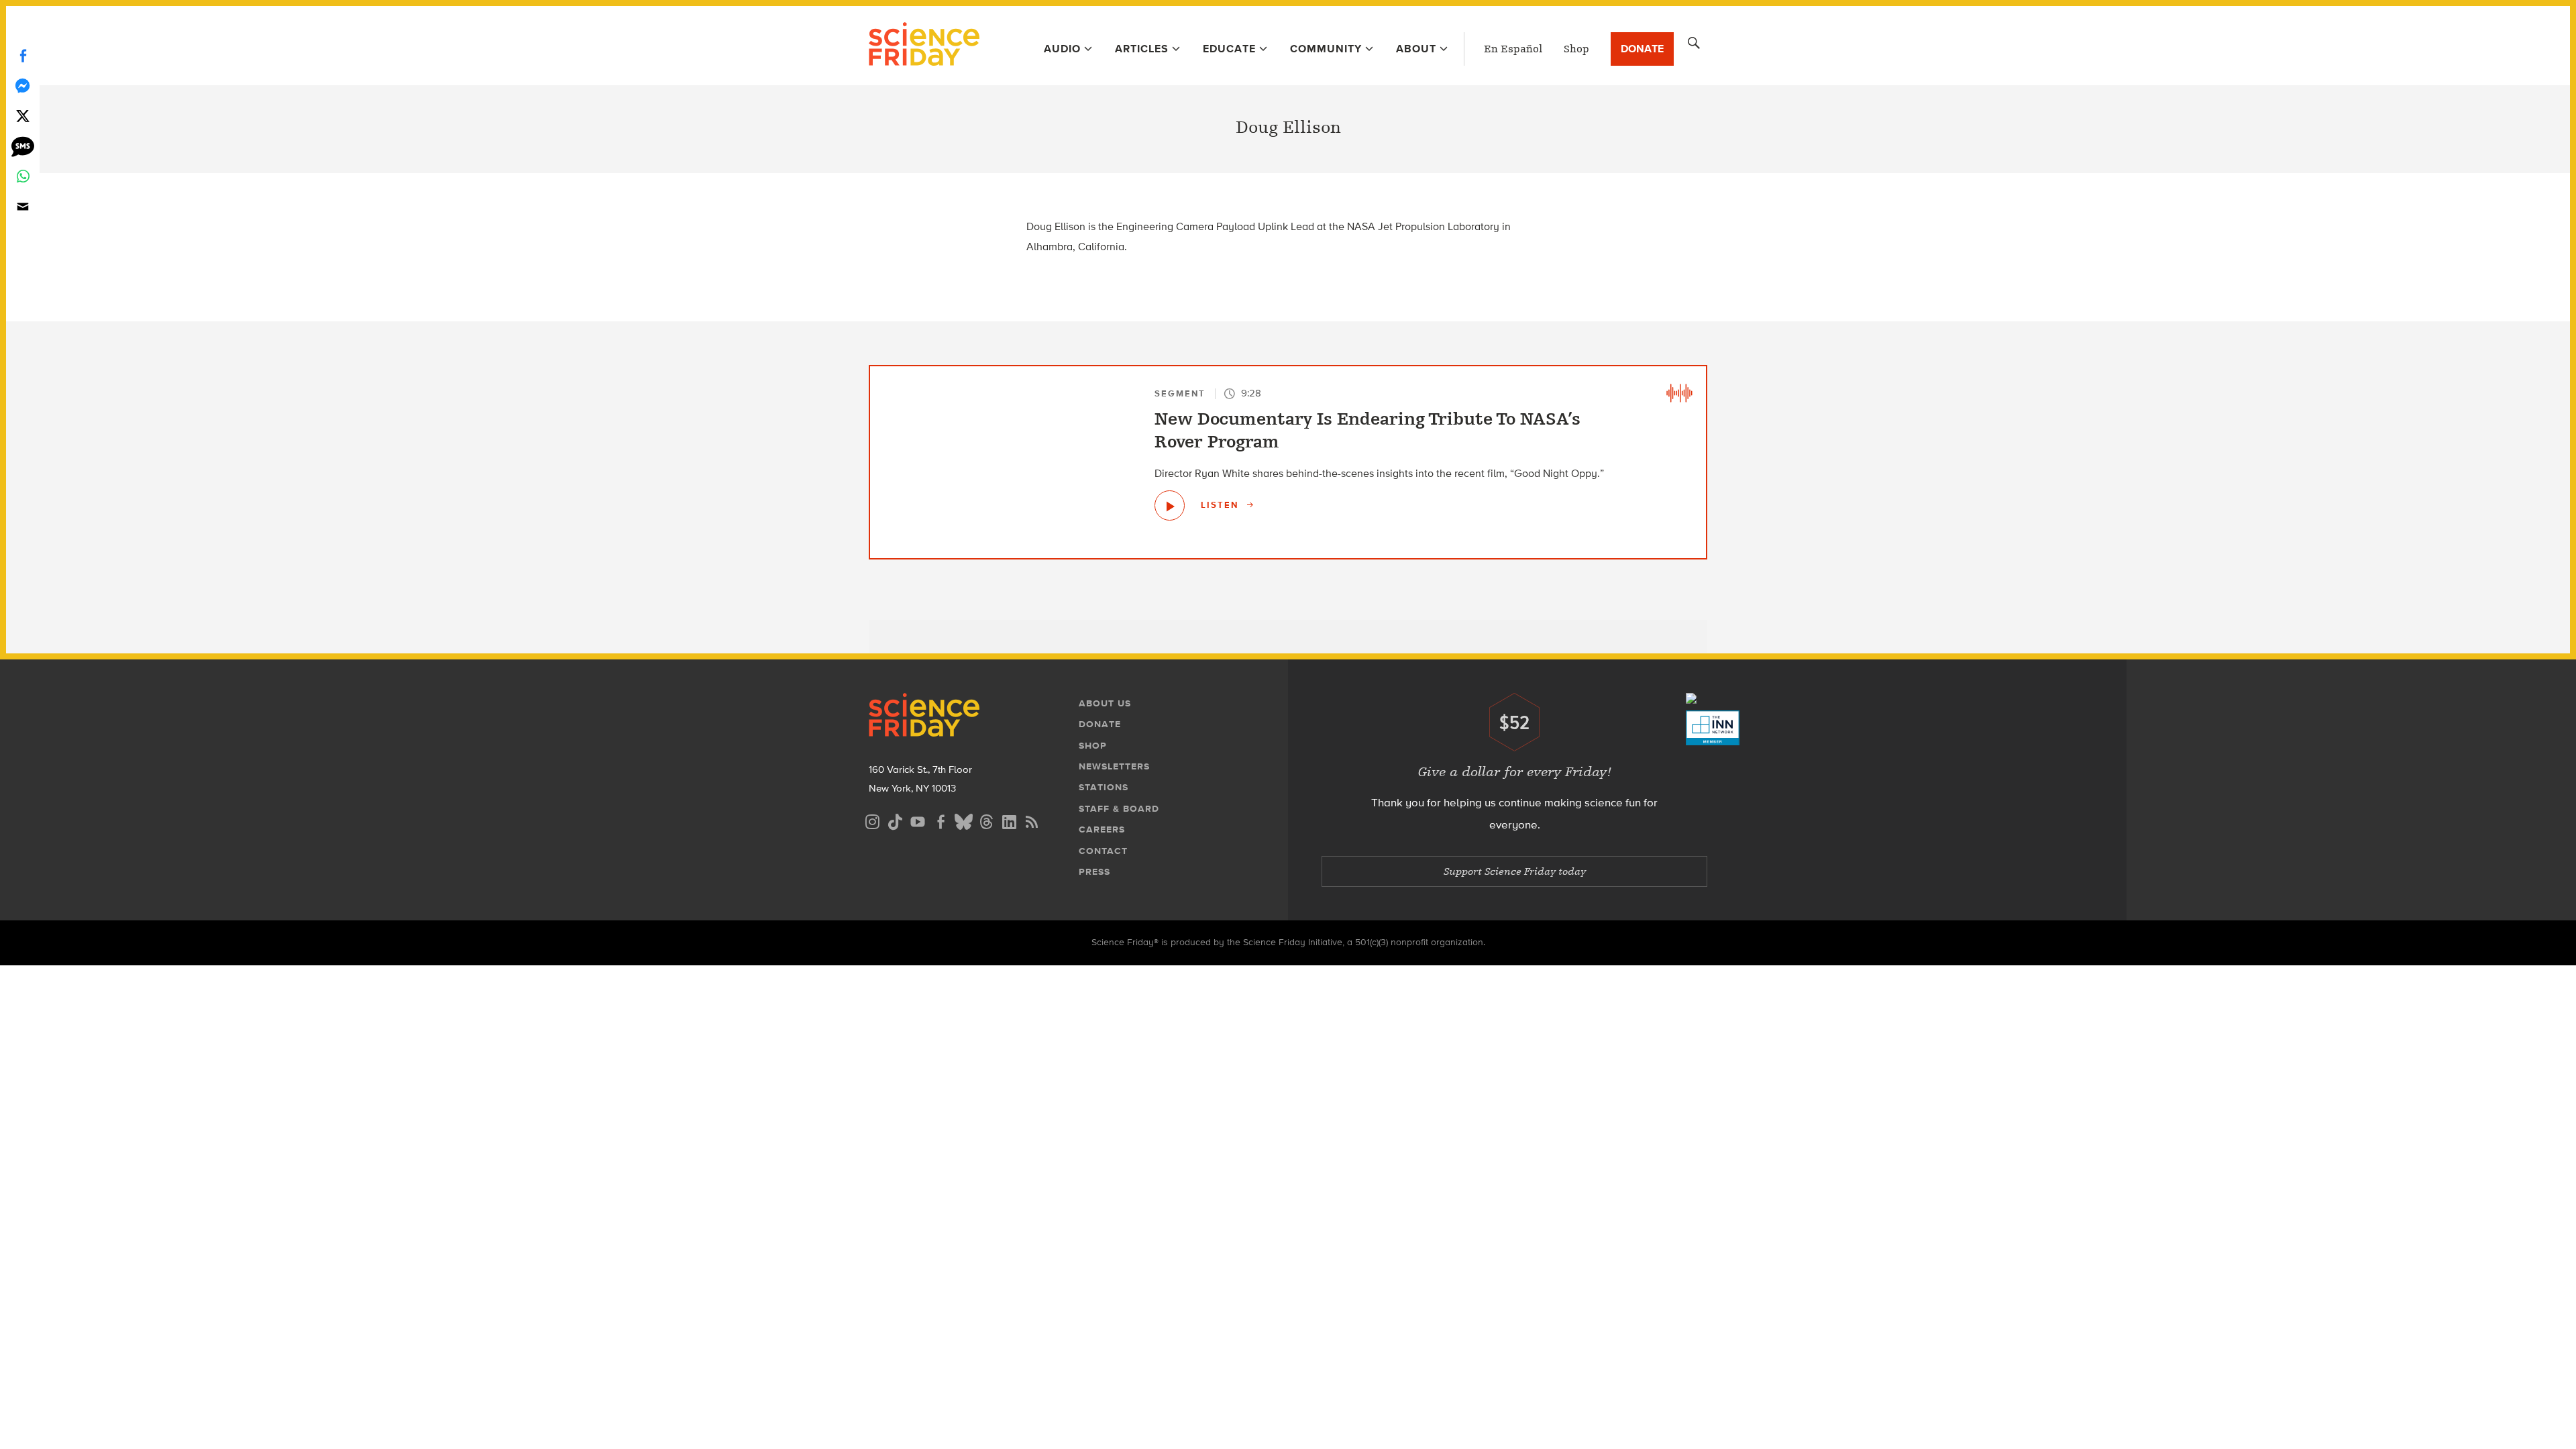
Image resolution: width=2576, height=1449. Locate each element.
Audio (1062, 49)
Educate (1229, 49)
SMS (23, 146)
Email (23, 206)
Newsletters (1114, 766)
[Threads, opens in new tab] (986, 820)
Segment (1180, 393)
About (1416, 49)
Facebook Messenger (23, 86)
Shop (1576, 49)
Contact (1103, 851)
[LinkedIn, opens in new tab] (1009, 820)
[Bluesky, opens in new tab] (963, 820)
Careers (1102, 829)
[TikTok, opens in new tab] (895, 820)
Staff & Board (1119, 809)
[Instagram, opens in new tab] (872, 820)
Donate (1642, 49)
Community (1326, 49)
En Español (1513, 49)
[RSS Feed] (1032, 820)
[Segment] (1679, 393)
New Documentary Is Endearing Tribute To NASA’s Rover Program (1367, 431)
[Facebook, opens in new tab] (941, 820)
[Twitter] (23, 116)
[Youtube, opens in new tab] (918, 820)
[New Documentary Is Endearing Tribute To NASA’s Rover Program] (1170, 505)
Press (1094, 872)
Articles (1142, 49)
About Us (1105, 703)
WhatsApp (23, 176)
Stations (1104, 787)
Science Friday (924, 46)
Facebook (23, 55)
